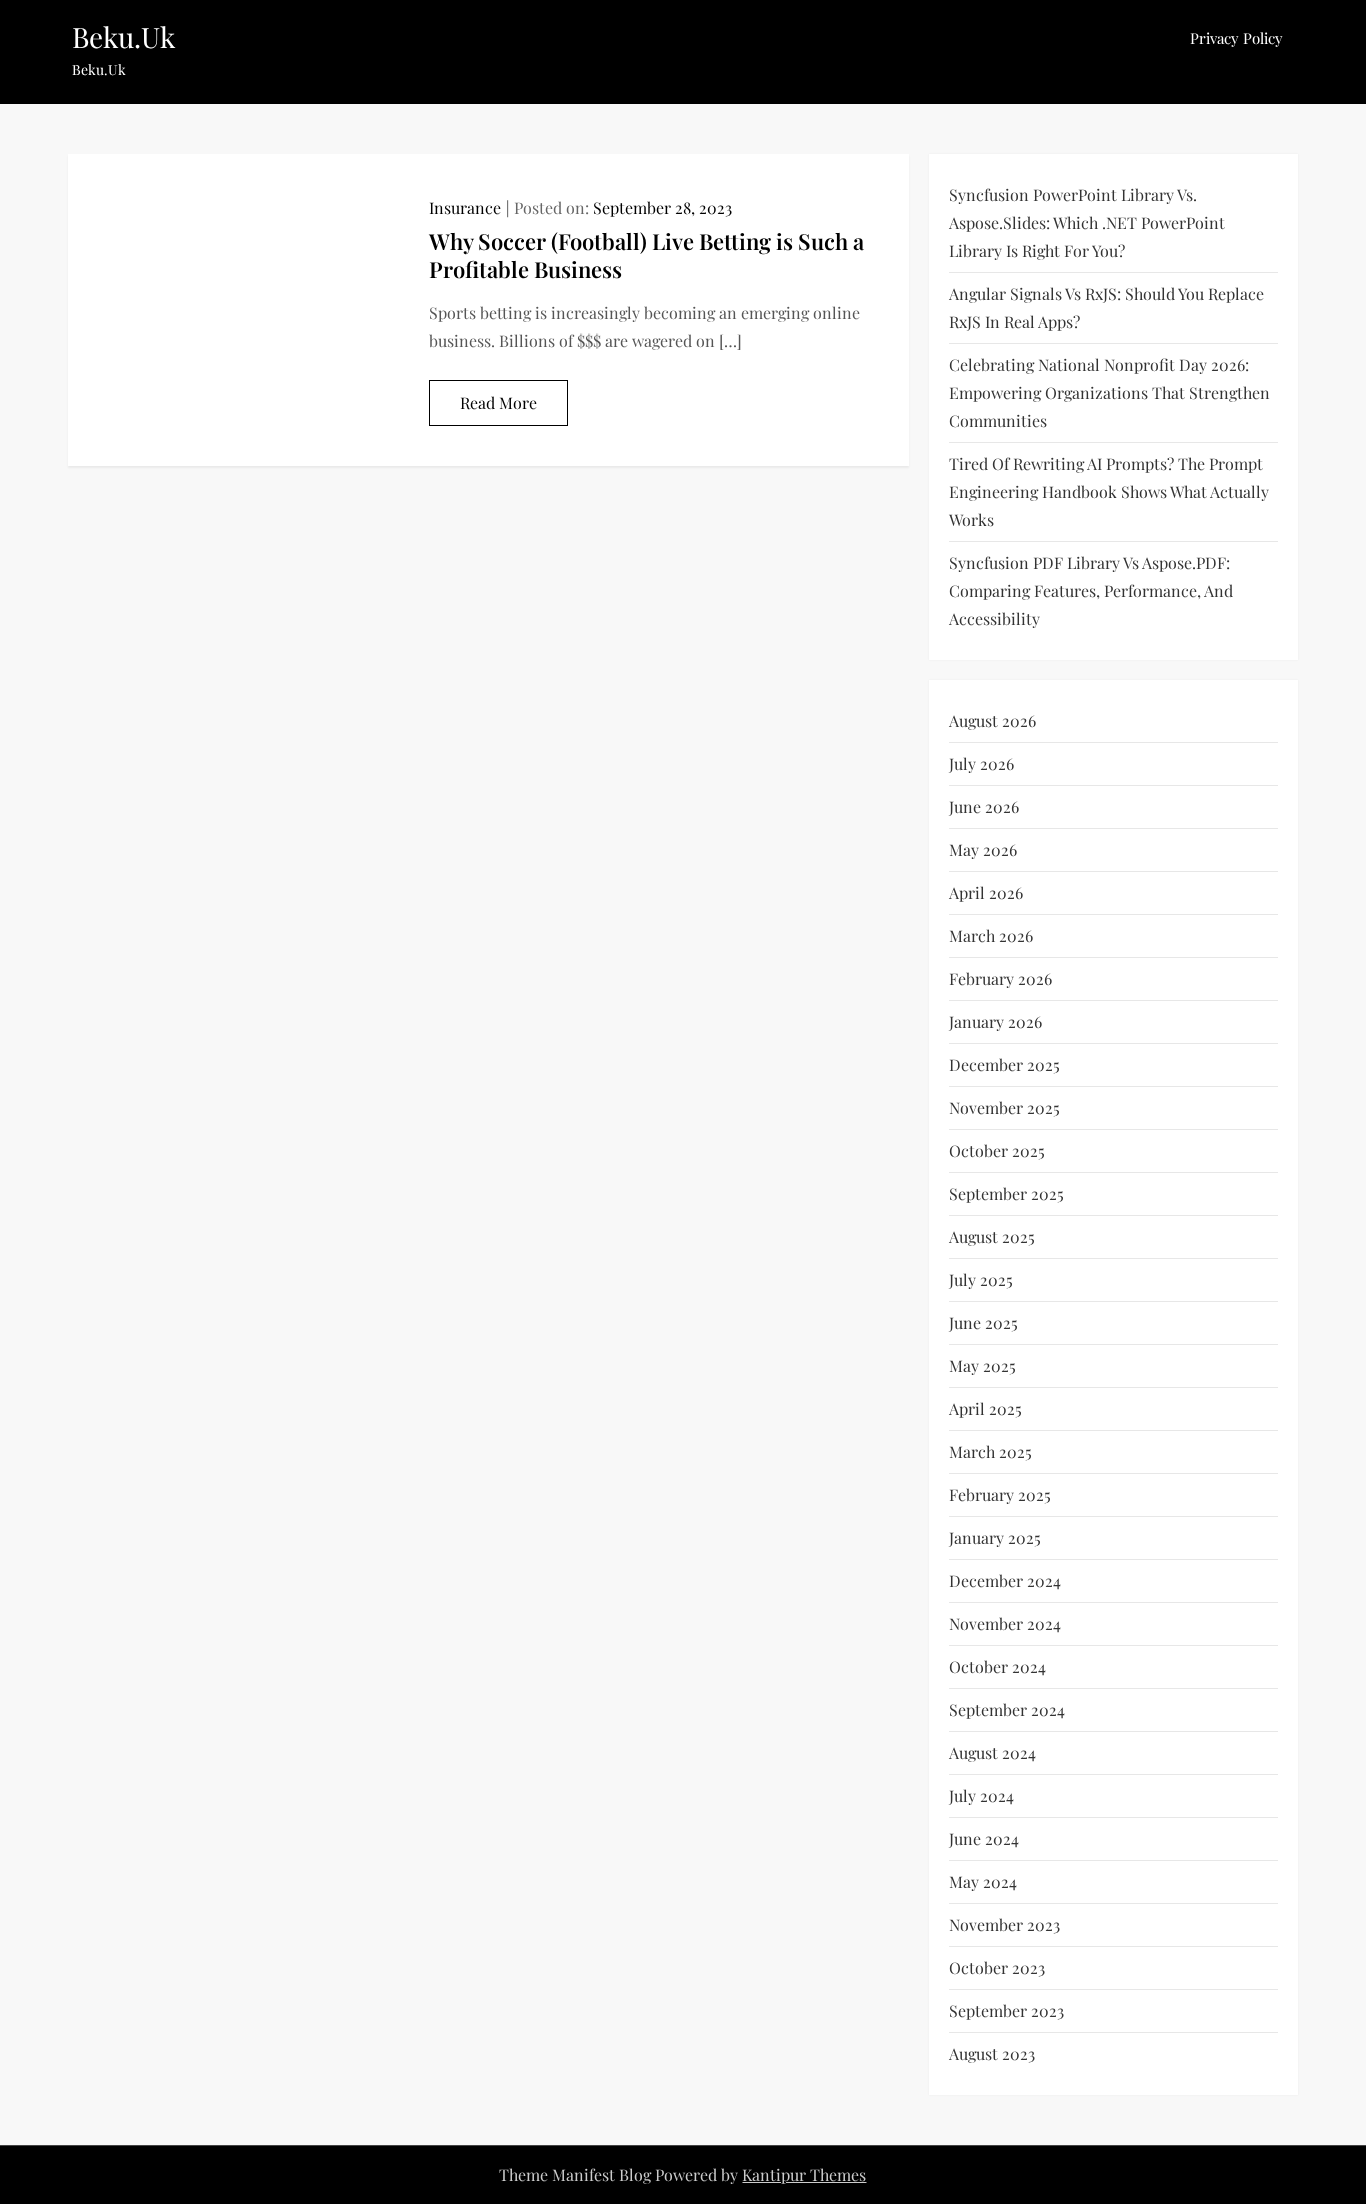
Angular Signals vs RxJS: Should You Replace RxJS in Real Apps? (1106, 307)
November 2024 (1005, 1623)
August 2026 (992, 720)
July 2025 (981, 1279)
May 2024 (983, 1881)
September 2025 (1006, 1193)
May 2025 (982, 1365)
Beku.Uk (123, 36)
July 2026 (981, 763)
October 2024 (997, 1666)
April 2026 (986, 892)
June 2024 (984, 1838)
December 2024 (1005, 1580)
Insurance (465, 207)
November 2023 (1004, 1924)
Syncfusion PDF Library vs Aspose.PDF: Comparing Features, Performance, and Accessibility (1091, 590)
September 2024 (1007, 1709)
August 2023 (992, 2053)
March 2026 (991, 935)
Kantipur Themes (804, 2174)
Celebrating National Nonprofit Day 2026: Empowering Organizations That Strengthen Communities (1109, 392)
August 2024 (992, 1752)
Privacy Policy (1236, 38)
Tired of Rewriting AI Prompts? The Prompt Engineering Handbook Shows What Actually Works (1109, 491)
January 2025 (995, 1537)
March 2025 (990, 1451)
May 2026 (983, 849)
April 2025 (985, 1408)
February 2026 (1000, 978)
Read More (498, 402)
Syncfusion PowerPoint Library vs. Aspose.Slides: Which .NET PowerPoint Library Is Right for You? (1087, 222)
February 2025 (1000, 1494)
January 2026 (995, 1021)
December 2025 (1004, 1064)
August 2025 (992, 1236)
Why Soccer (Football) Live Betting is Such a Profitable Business (646, 255)
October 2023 (997, 1967)
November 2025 (1004, 1107)
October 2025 (997, 1150)
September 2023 (1006, 2010)
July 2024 (981, 1795)
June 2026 (984, 806)
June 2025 (983, 1322)
